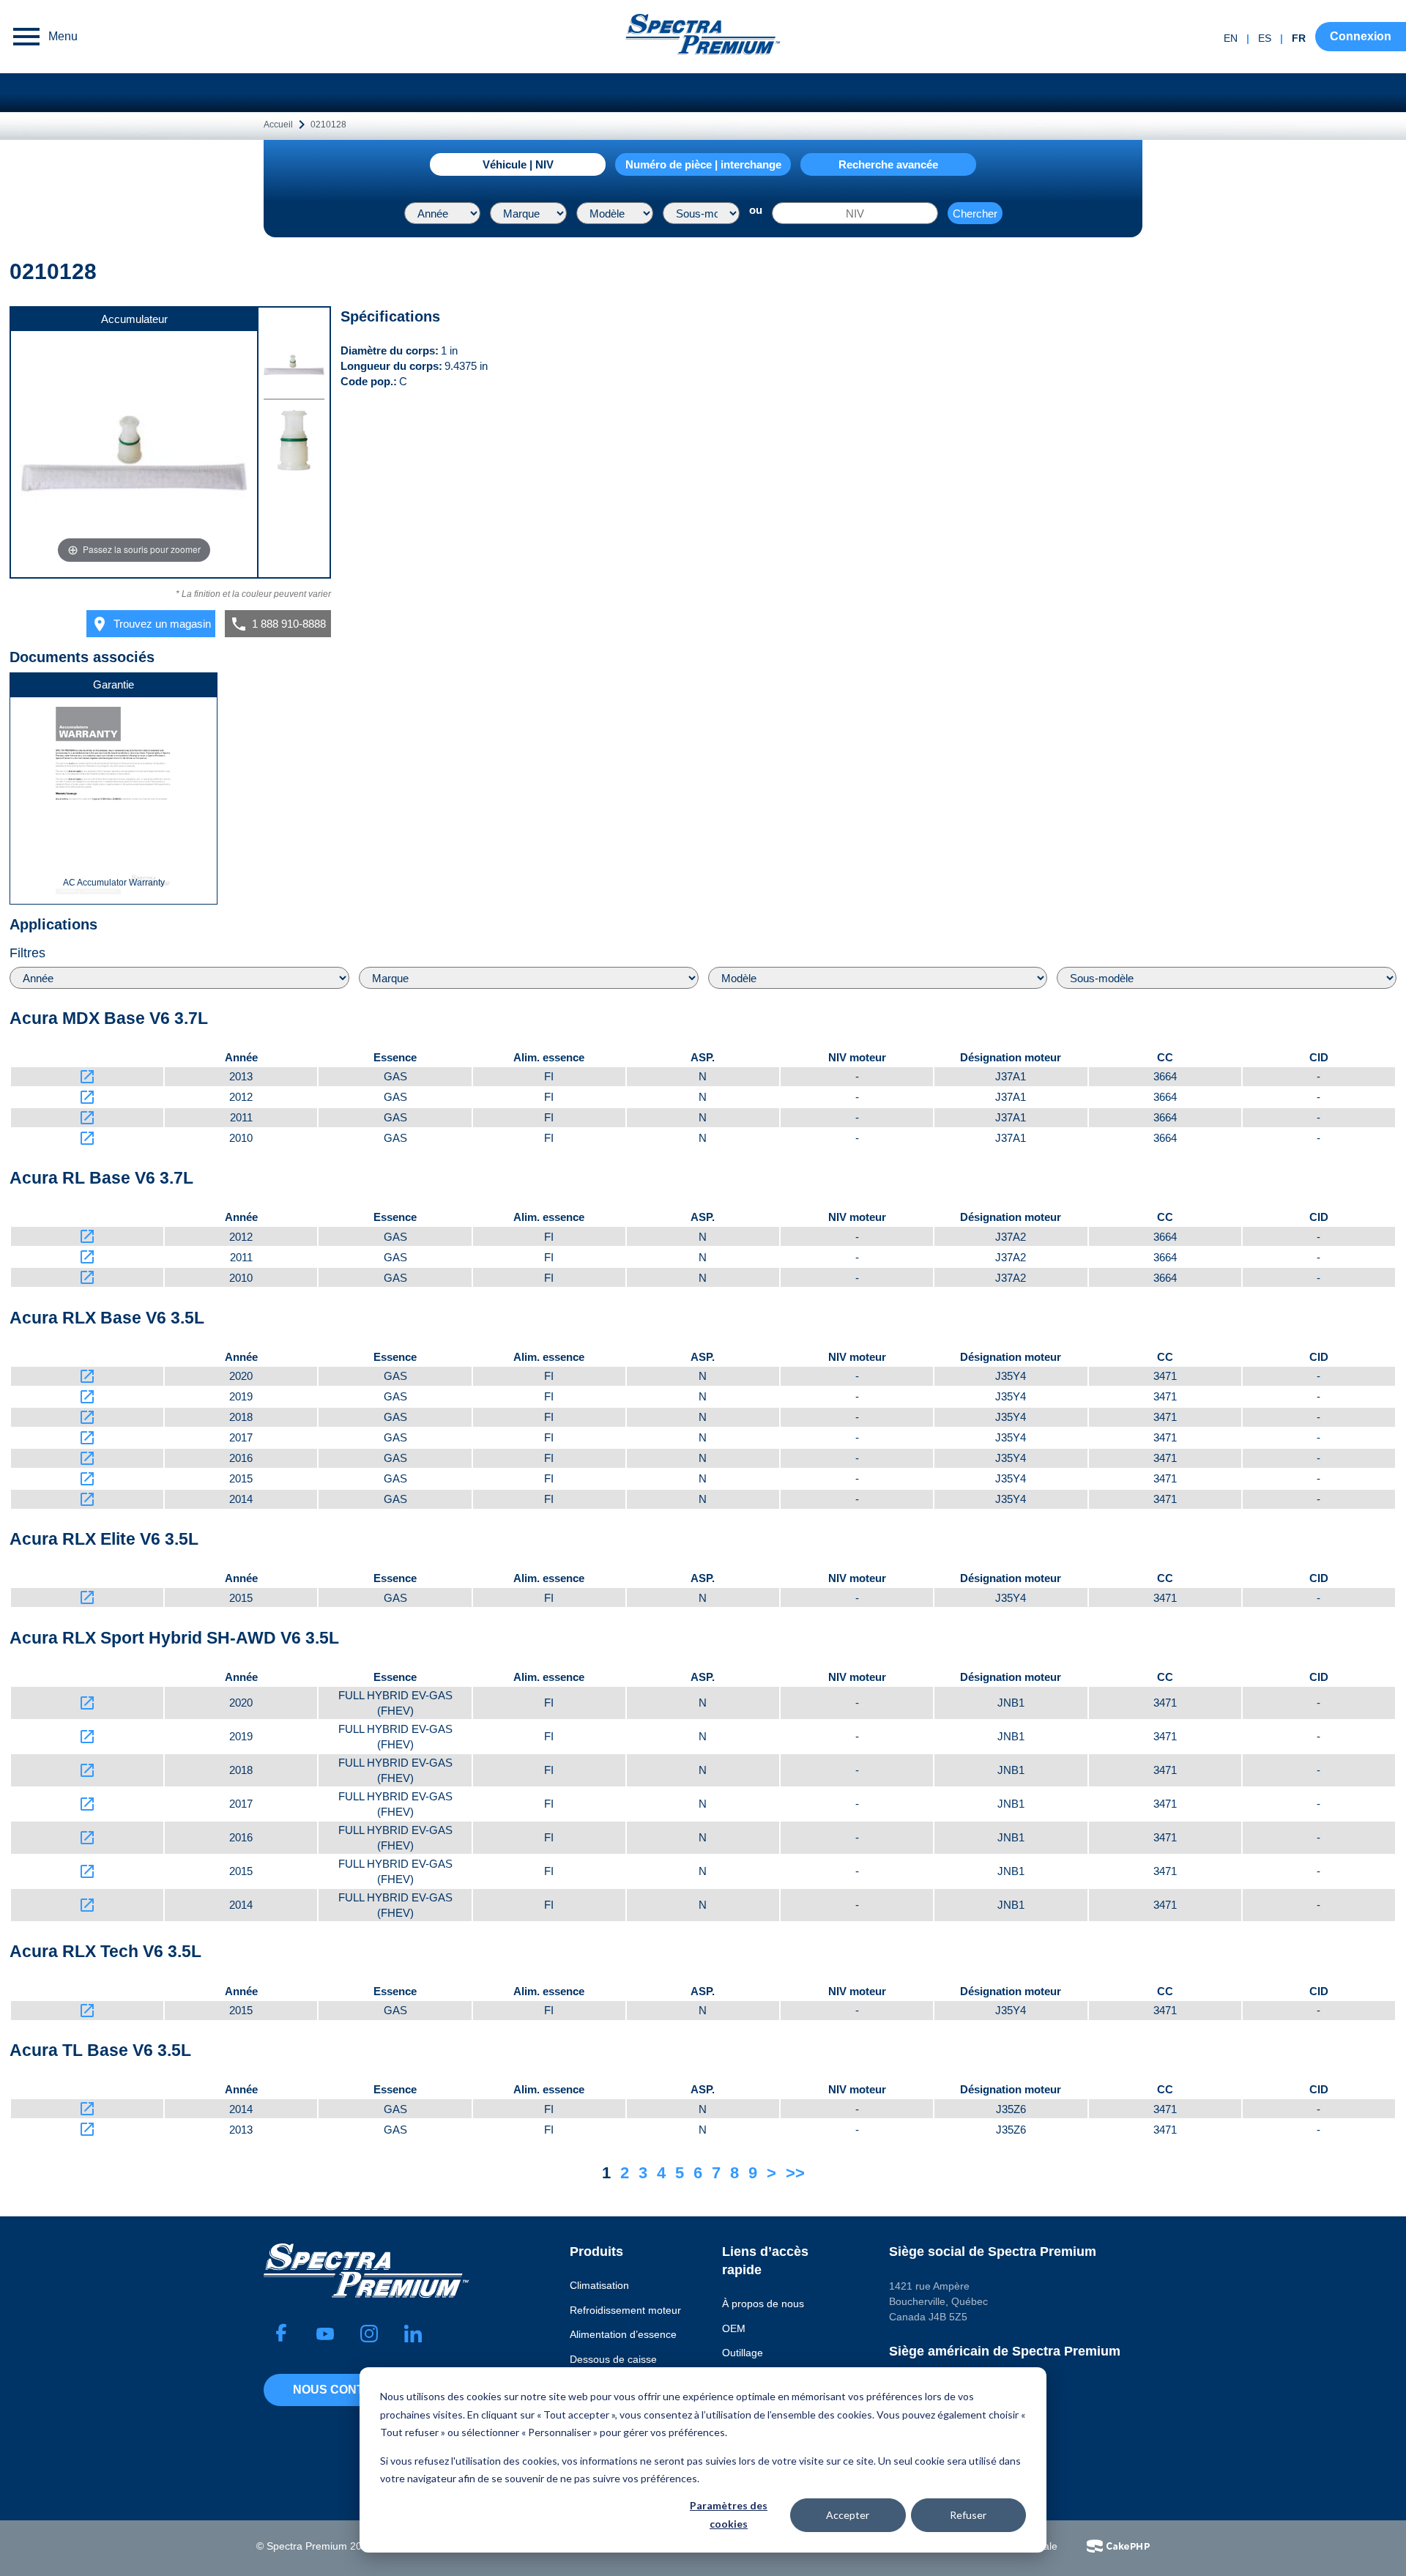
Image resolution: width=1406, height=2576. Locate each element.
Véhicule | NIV (518, 164)
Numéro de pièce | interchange (703, 164)
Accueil (278, 125)
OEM (734, 2328)
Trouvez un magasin (151, 624)
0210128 (328, 125)
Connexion (1361, 36)
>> (795, 2173)
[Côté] (294, 443)
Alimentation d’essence (623, 2334)
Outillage (743, 2353)
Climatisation (599, 2285)
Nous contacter (349, 2390)
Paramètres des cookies (729, 2514)
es (1265, 38)
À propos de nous (763, 2304)
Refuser (968, 2515)
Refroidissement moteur (625, 2310)
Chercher (975, 214)
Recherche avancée (888, 164)
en (1231, 38)
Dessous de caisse (613, 2359)
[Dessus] (294, 367)
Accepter (848, 2515)
